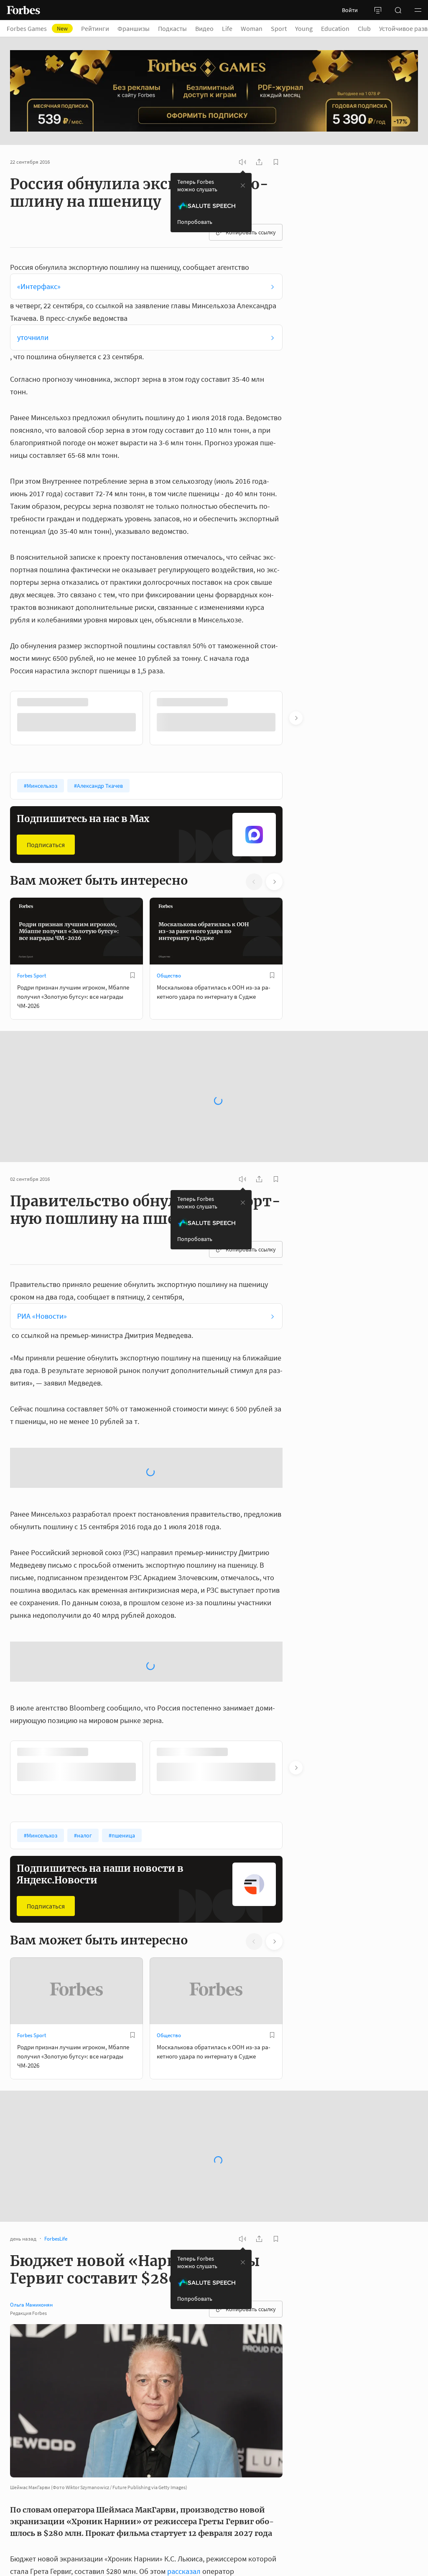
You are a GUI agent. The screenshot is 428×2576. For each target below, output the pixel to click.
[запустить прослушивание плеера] (242, 162)
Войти (350, 10)
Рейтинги (95, 28)
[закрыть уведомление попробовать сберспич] (243, 185)
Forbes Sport (32, 976)
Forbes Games (37, 28)
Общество (169, 976)
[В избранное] (272, 702)
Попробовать (195, 222)
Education (335, 28)
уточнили (33, 337)
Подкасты (172, 28)
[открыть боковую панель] (378, 10)
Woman (252, 28)
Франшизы (134, 28)
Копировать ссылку (251, 232)
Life (227, 28)
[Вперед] (296, 718)
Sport (279, 28)
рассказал (184, 2571)
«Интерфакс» (39, 286)
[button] (418, 10)
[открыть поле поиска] (398, 10)
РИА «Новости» (42, 1316)
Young (304, 28)
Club (364, 28)
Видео (204, 28)
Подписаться (46, 845)
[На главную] (23, 10)
